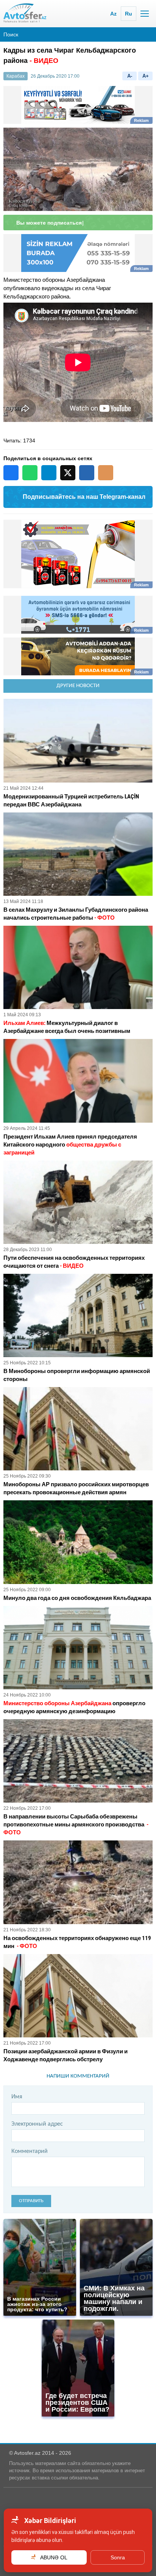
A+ (146, 76)
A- (130, 76)
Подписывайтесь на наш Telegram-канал (84, 497)
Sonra (118, 2557)
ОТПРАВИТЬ (31, 2201)
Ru (129, 14)
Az (113, 14)
